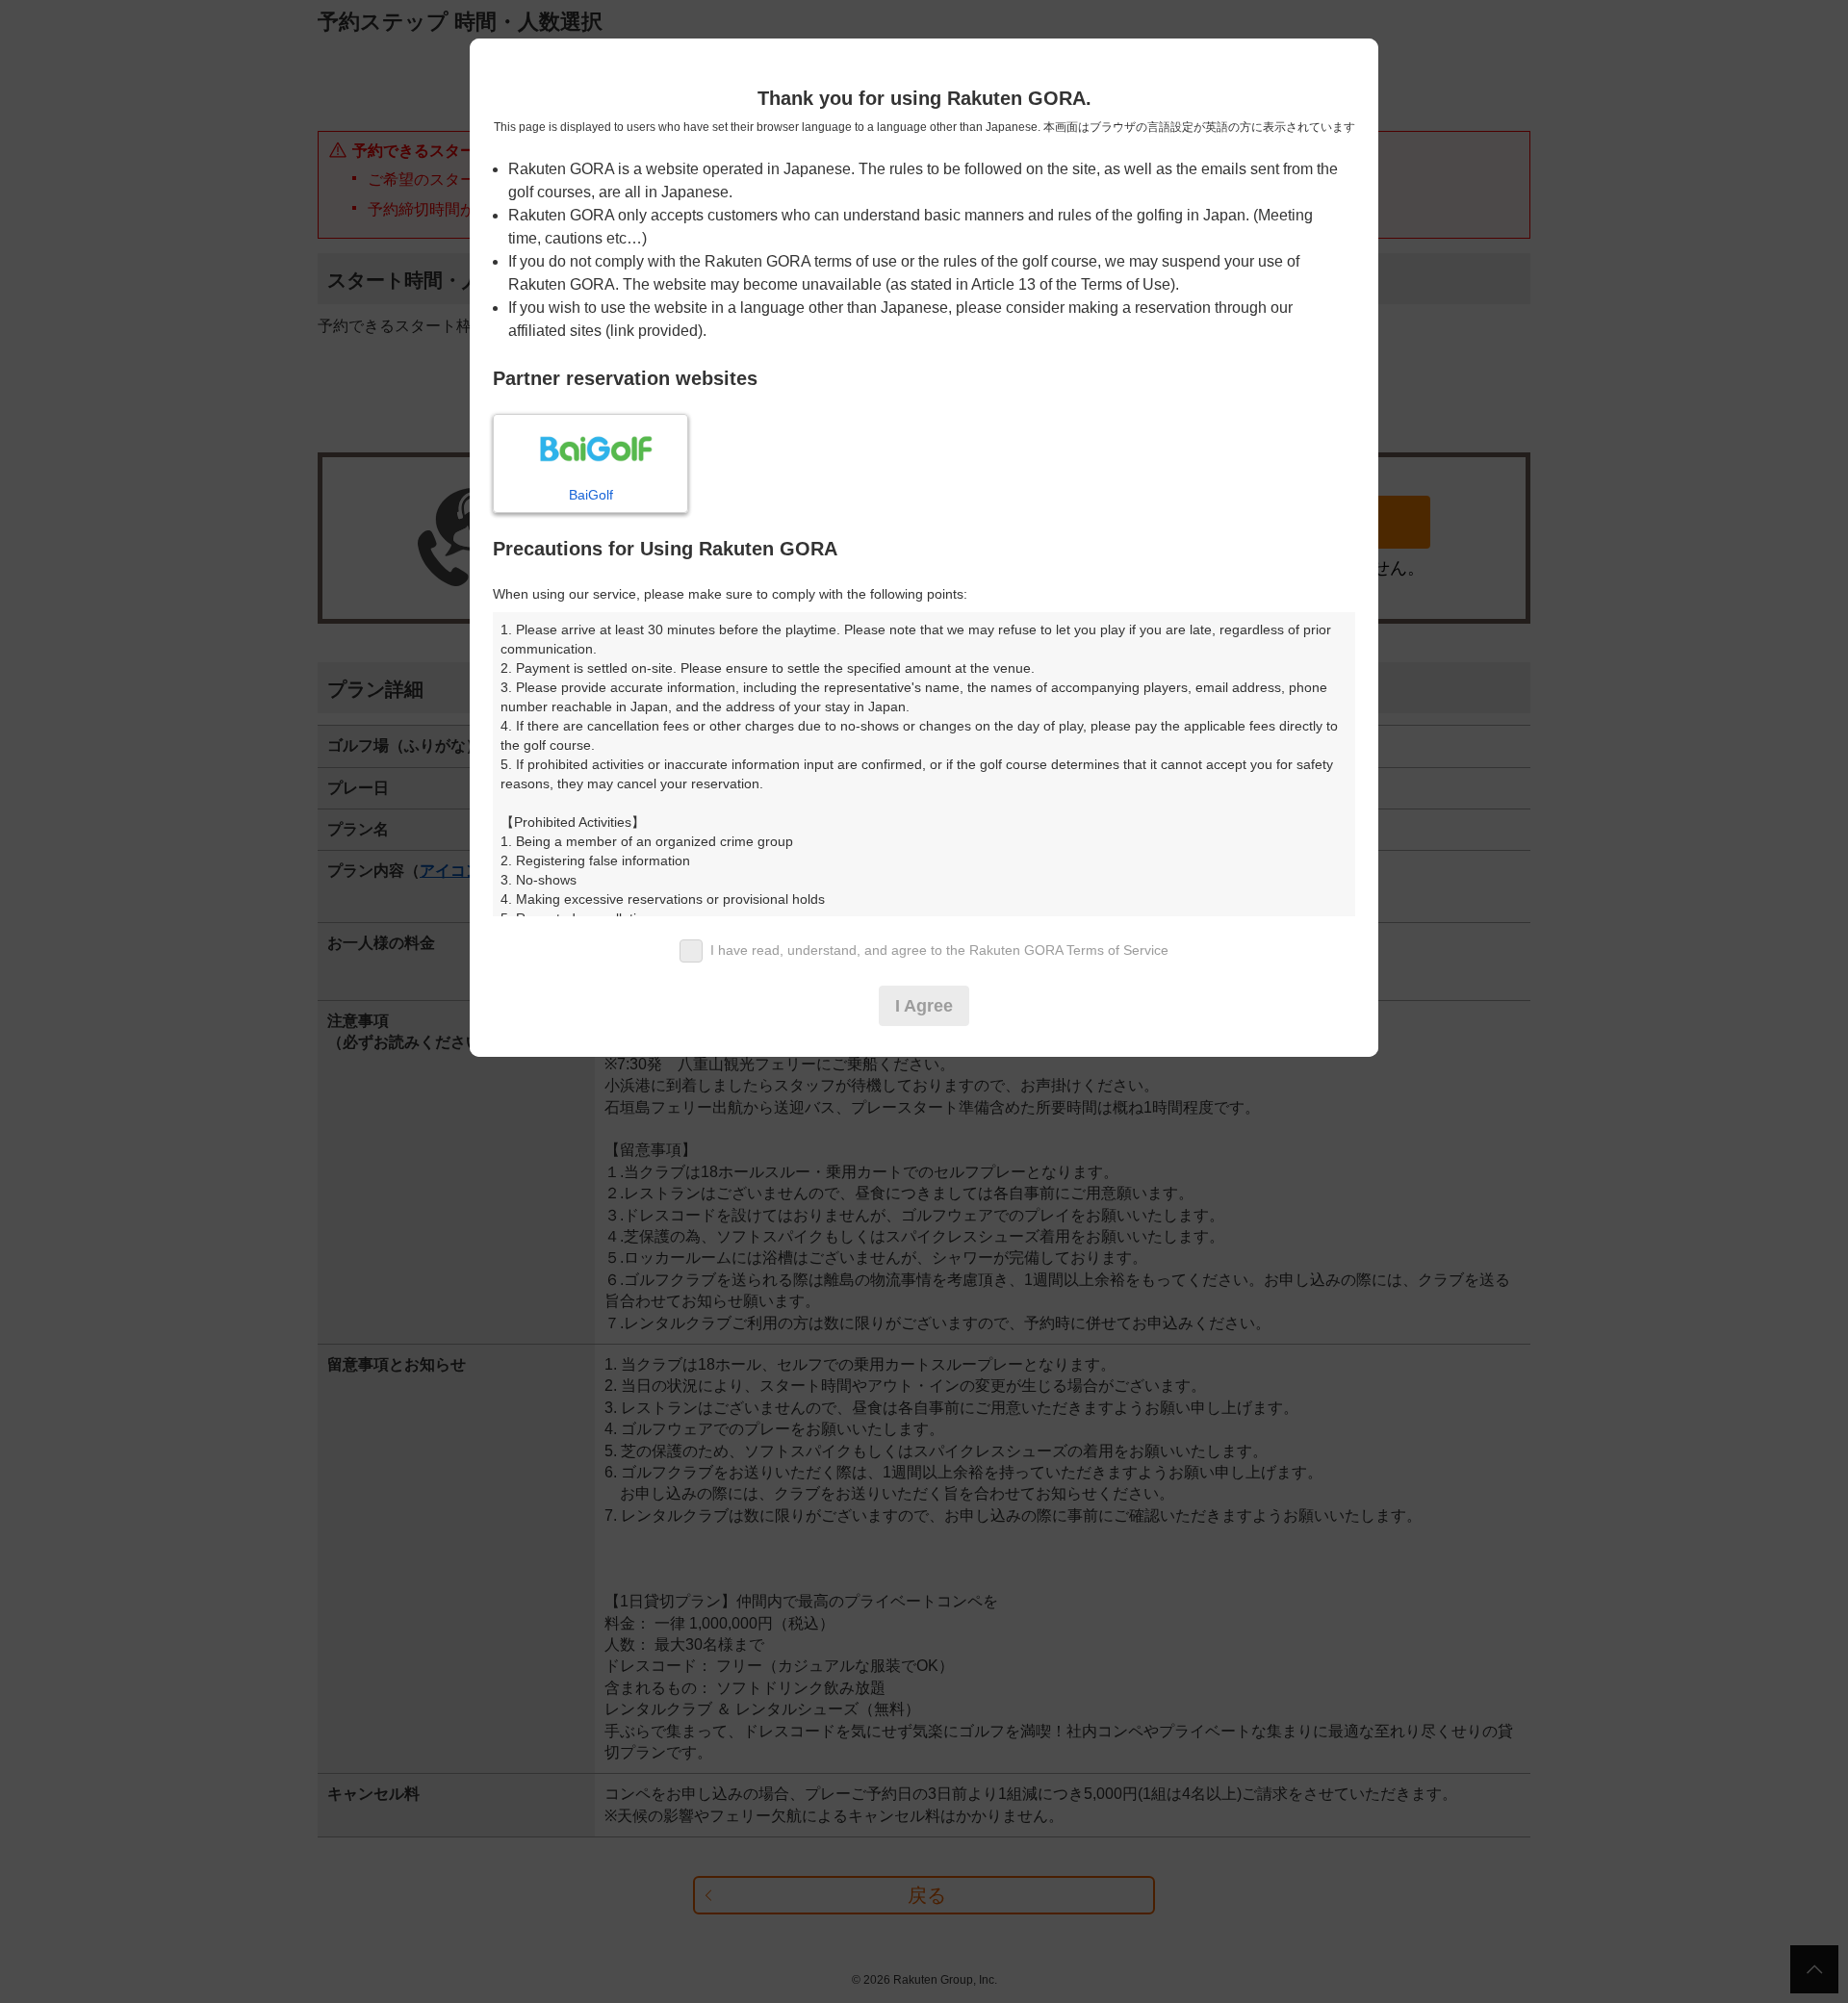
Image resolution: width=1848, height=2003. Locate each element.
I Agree (924, 1006)
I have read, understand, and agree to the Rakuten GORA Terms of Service (939, 950)
